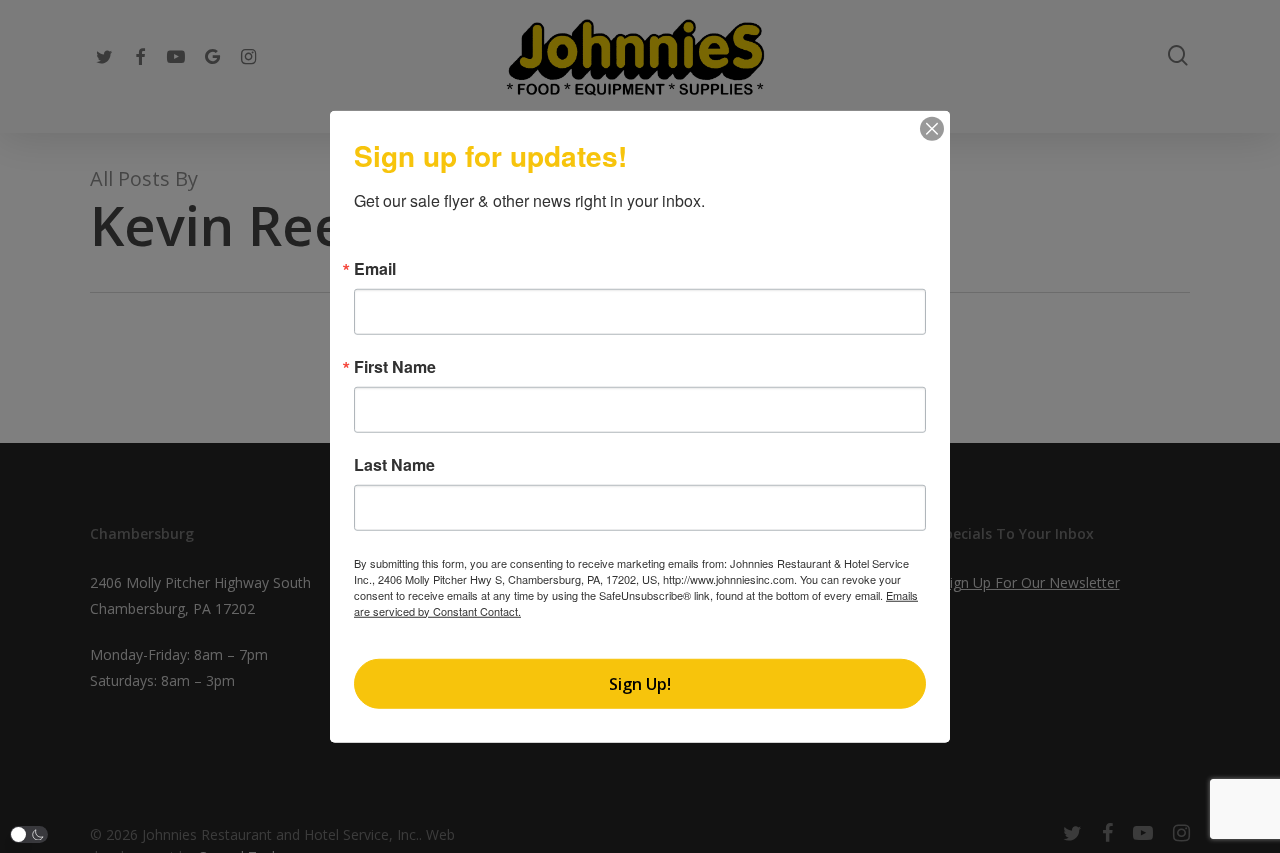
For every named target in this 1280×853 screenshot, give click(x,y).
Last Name (394, 464)
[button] (29, 834)
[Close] (932, 128)
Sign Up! (640, 684)
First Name (395, 366)
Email (375, 268)
